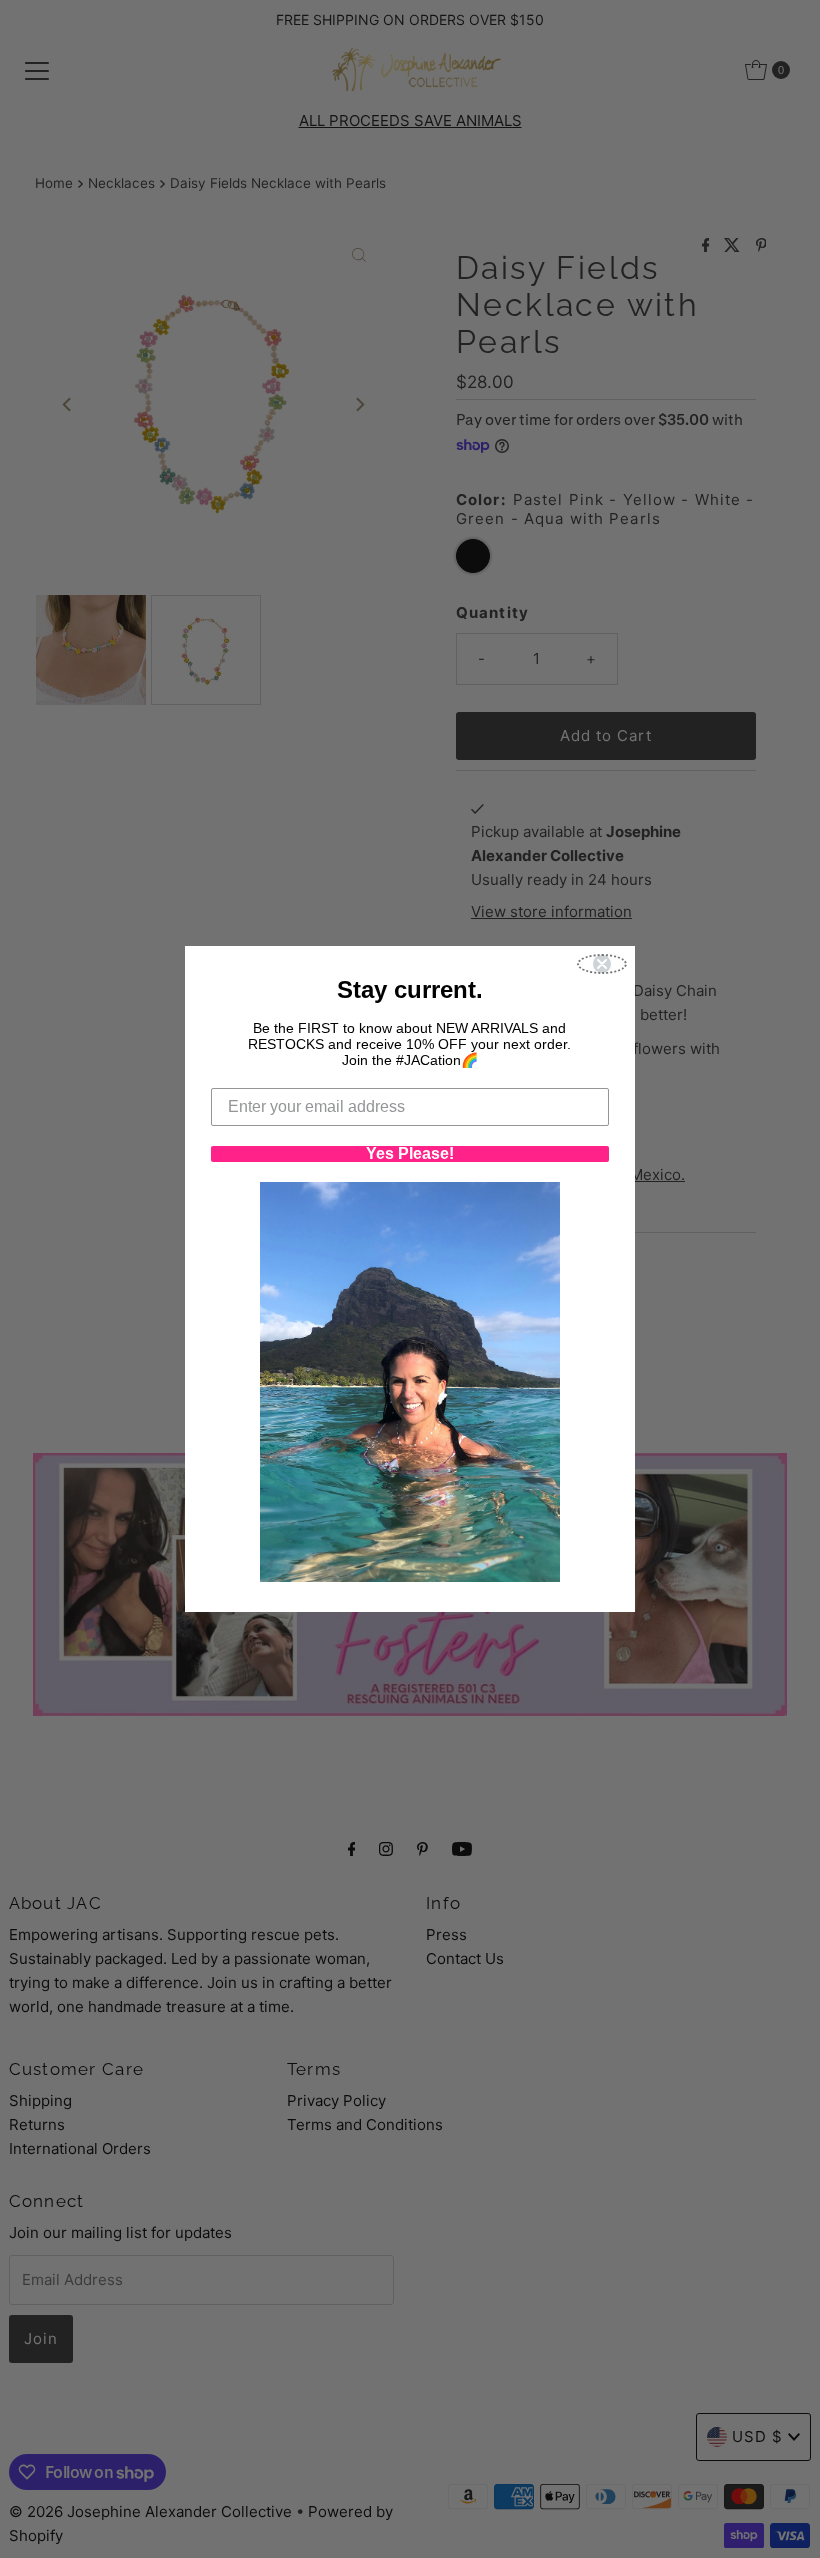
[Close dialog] (602, 964)
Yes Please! (410, 1154)
